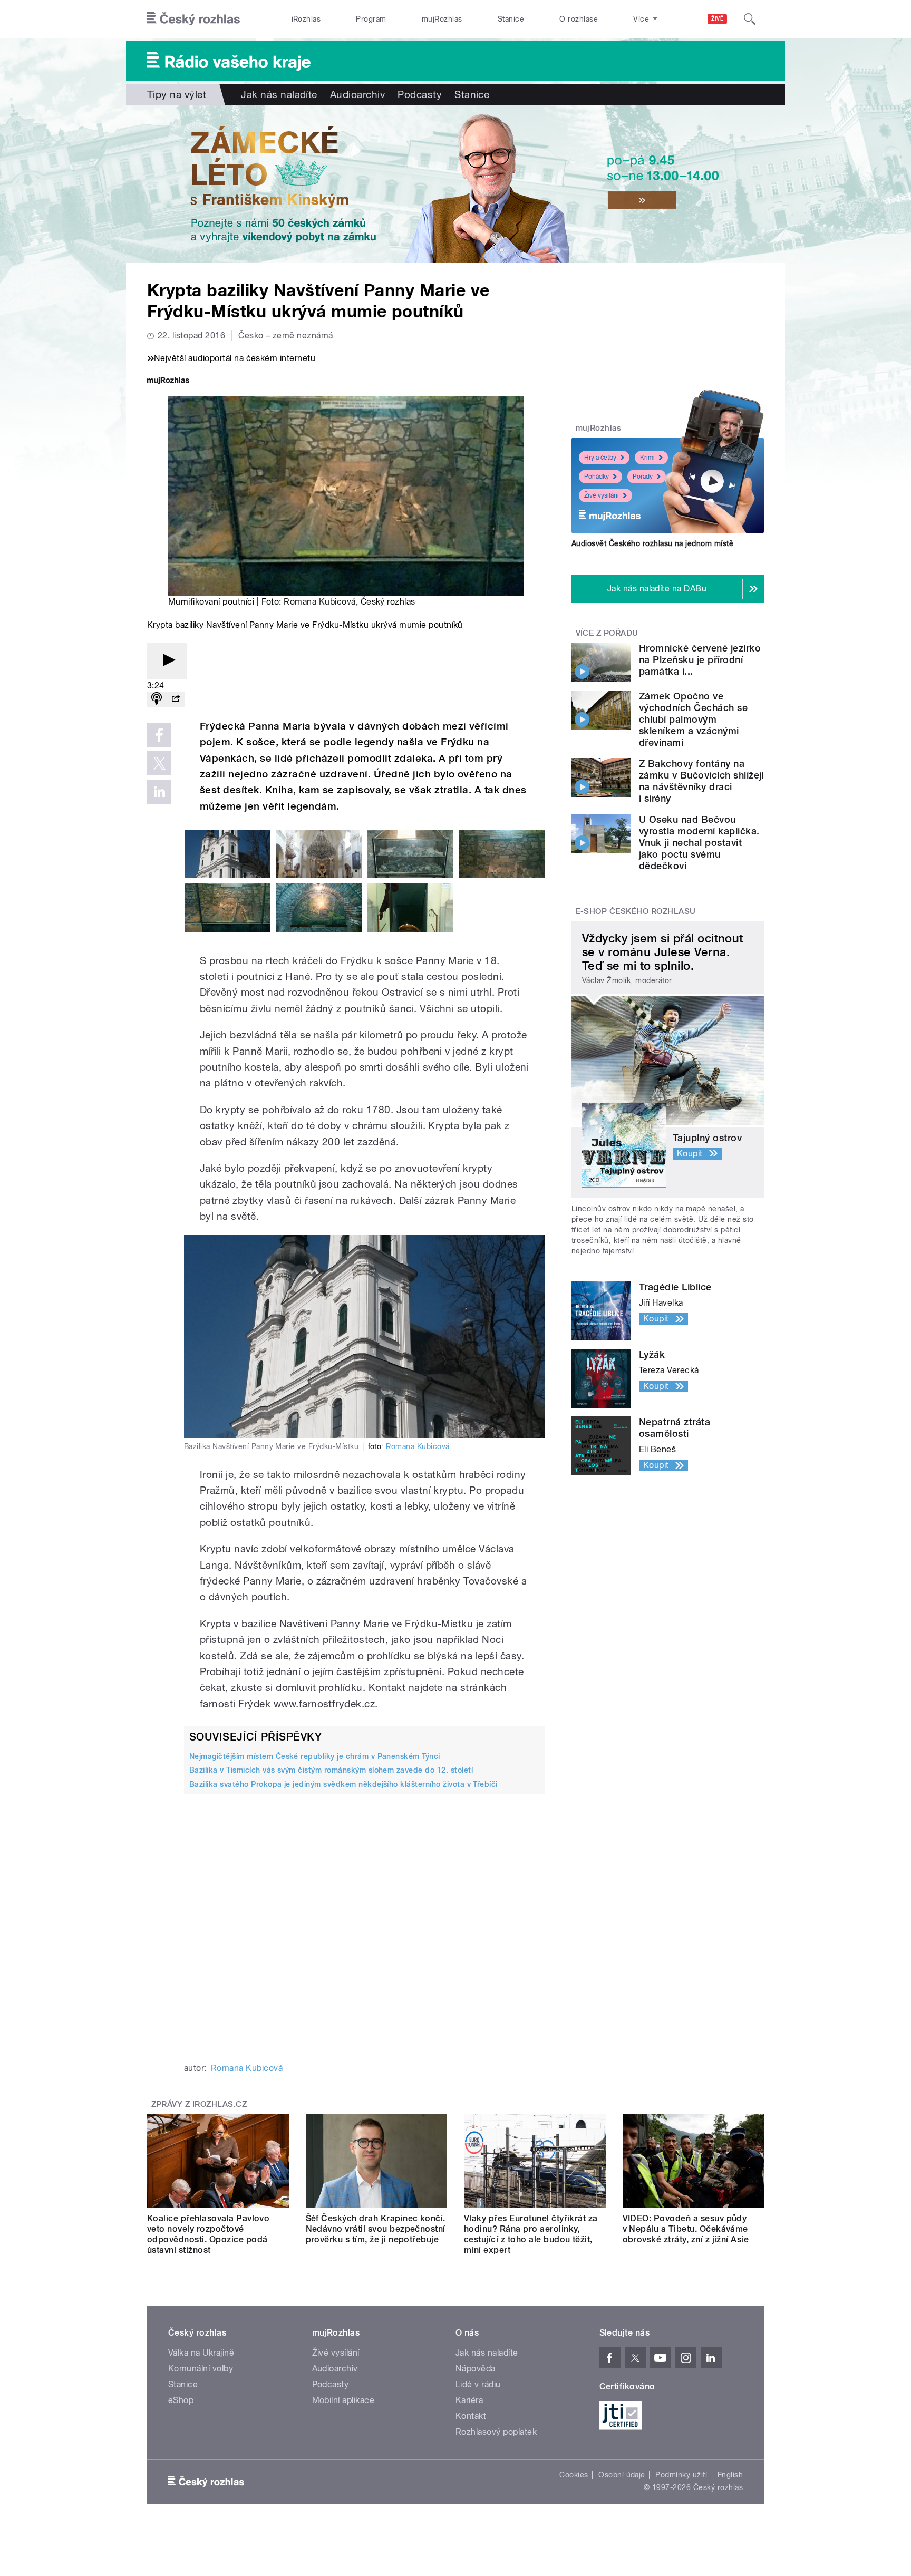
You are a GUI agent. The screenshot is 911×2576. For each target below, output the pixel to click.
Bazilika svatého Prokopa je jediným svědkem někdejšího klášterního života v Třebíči (343, 1784)
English (730, 2475)
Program (371, 19)
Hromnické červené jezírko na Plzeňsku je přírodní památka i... (700, 660)
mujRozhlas (442, 19)
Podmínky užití (681, 2475)
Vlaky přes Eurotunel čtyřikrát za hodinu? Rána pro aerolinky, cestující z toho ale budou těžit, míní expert (531, 2234)
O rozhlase (579, 19)
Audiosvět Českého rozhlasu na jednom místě (652, 543)
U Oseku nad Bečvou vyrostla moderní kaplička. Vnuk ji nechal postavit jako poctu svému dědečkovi (699, 843)
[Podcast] (157, 699)
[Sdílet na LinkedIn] (159, 792)
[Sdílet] (176, 699)
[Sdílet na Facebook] (159, 735)
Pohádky (597, 477)
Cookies (574, 2475)
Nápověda (476, 2369)
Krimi (647, 458)
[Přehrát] (167, 661)
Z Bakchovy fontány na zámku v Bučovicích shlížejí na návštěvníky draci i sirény (701, 781)
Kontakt (471, 2416)
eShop (181, 2400)
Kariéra (469, 2400)
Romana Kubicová (319, 602)
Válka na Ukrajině (201, 2353)
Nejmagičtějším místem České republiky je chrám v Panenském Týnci (315, 1756)
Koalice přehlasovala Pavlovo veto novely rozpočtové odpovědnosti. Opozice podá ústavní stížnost (208, 2234)
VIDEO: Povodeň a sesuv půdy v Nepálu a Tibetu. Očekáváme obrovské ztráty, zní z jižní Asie (686, 2229)
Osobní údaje (622, 2475)
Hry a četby (600, 458)
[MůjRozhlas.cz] (168, 381)
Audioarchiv (357, 94)
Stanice (511, 19)
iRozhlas (306, 19)
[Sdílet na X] (159, 763)
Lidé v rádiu (478, 2384)
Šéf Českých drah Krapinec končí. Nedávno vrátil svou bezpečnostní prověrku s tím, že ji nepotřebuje (376, 2229)
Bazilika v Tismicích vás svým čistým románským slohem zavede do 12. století (331, 1770)
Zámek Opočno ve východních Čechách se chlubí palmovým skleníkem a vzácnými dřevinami (693, 719)
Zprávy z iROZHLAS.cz (199, 2104)
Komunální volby (201, 2369)
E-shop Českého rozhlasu (636, 911)
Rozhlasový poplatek (496, 2432)
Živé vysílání (602, 495)
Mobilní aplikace (343, 2400)
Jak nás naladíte (279, 94)
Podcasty (420, 94)
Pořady (643, 477)
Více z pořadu (607, 633)
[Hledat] (750, 19)
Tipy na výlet (177, 94)
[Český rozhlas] (193, 19)
